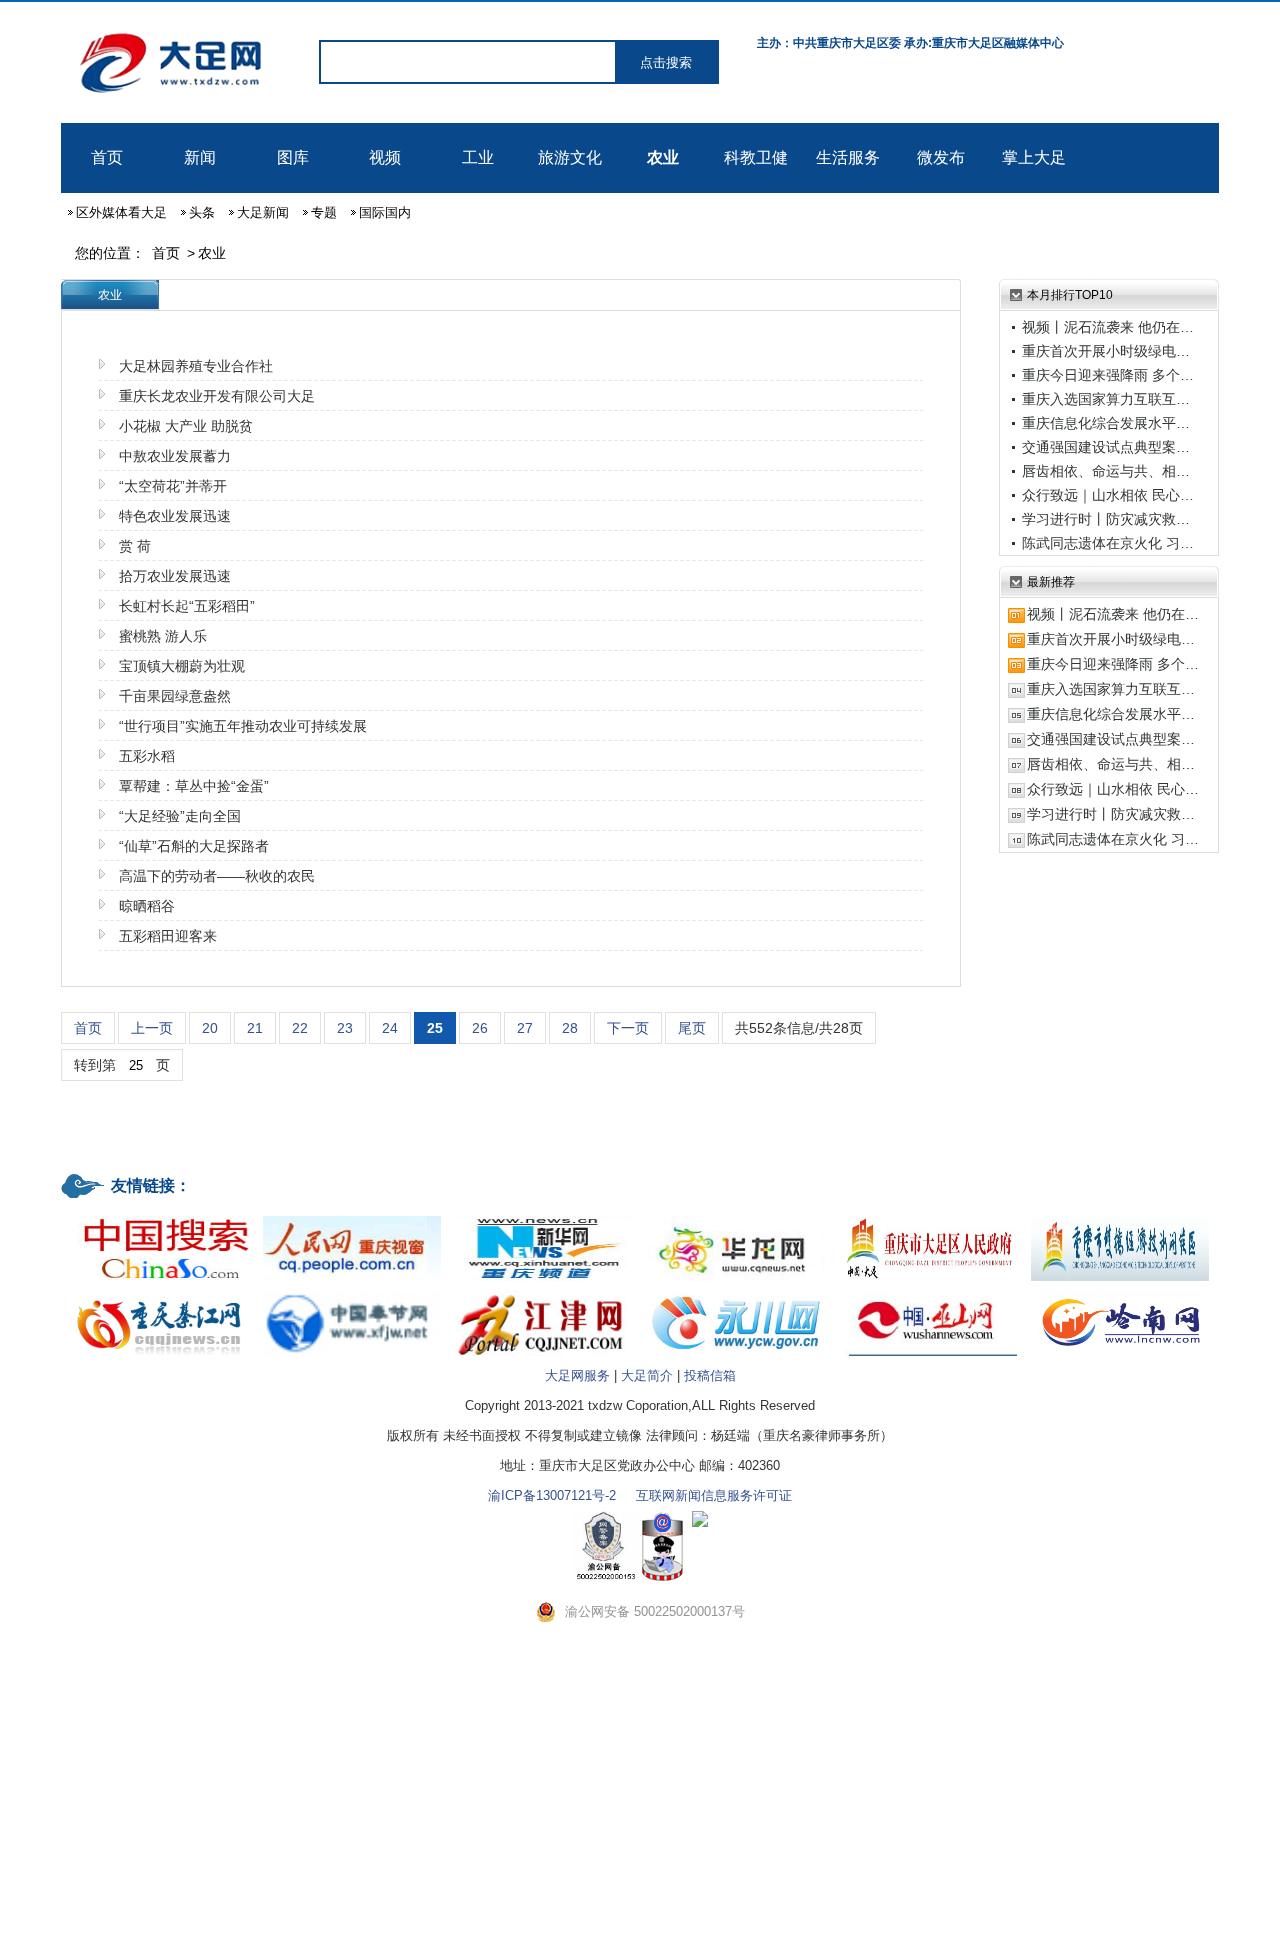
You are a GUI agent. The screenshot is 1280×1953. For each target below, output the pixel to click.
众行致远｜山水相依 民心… (1108, 495)
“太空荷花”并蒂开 (173, 486)
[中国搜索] (160, 1217)
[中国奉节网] (352, 1292)
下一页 (628, 1028)
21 (255, 1028)
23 (345, 1028)
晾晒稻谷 (147, 906)
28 (570, 1028)
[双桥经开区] (1120, 1217)
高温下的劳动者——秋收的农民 (217, 876)
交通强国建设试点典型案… (1106, 447)
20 (210, 1028)
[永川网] (736, 1292)
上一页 (152, 1028)
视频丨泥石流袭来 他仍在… (1108, 327)
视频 (385, 157)
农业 (663, 157)
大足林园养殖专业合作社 (196, 366)
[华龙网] (736, 1217)
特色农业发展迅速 (175, 516)
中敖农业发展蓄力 (175, 456)
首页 (107, 157)
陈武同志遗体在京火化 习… (1108, 543)
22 (300, 1028)
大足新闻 (263, 212)
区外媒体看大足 (121, 212)
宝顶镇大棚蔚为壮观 (182, 666)
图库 (293, 157)
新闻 (200, 157)
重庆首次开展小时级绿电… (1106, 351)
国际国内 (385, 212)
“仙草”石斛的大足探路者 (194, 846)
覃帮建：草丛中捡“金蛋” (194, 786)
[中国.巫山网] (928, 1292)
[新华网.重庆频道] (544, 1217)
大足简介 (647, 1375)
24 (390, 1028)
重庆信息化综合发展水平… (1106, 423)
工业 (478, 157)
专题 (324, 212)
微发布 (941, 157)
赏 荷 (135, 546)
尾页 (692, 1028)
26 (480, 1028)
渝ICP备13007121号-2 (552, 1495)
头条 (202, 212)
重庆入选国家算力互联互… (1106, 399)
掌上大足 (1034, 157)
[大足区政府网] (928, 1217)
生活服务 (848, 157)
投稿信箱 (710, 1375)
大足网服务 (577, 1375)
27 (525, 1028)
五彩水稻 (147, 756)
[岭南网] (1120, 1292)
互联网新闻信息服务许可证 (714, 1495)
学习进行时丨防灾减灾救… (1106, 519)
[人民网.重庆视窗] (352, 1217)
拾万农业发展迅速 (175, 576)
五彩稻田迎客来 (168, 936)
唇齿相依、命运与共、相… (1106, 471)
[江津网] (544, 1292)
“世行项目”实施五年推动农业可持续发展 (243, 726)
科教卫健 (756, 157)
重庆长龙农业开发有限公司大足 (217, 396)
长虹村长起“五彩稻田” (187, 606)
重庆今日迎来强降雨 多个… (1108, 375)
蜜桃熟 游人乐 (163, 636)
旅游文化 (570, 157)
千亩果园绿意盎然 (175, 696)
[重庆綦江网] (160, 1292)
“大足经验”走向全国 (180, 816)
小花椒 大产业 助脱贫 (186, 426)
